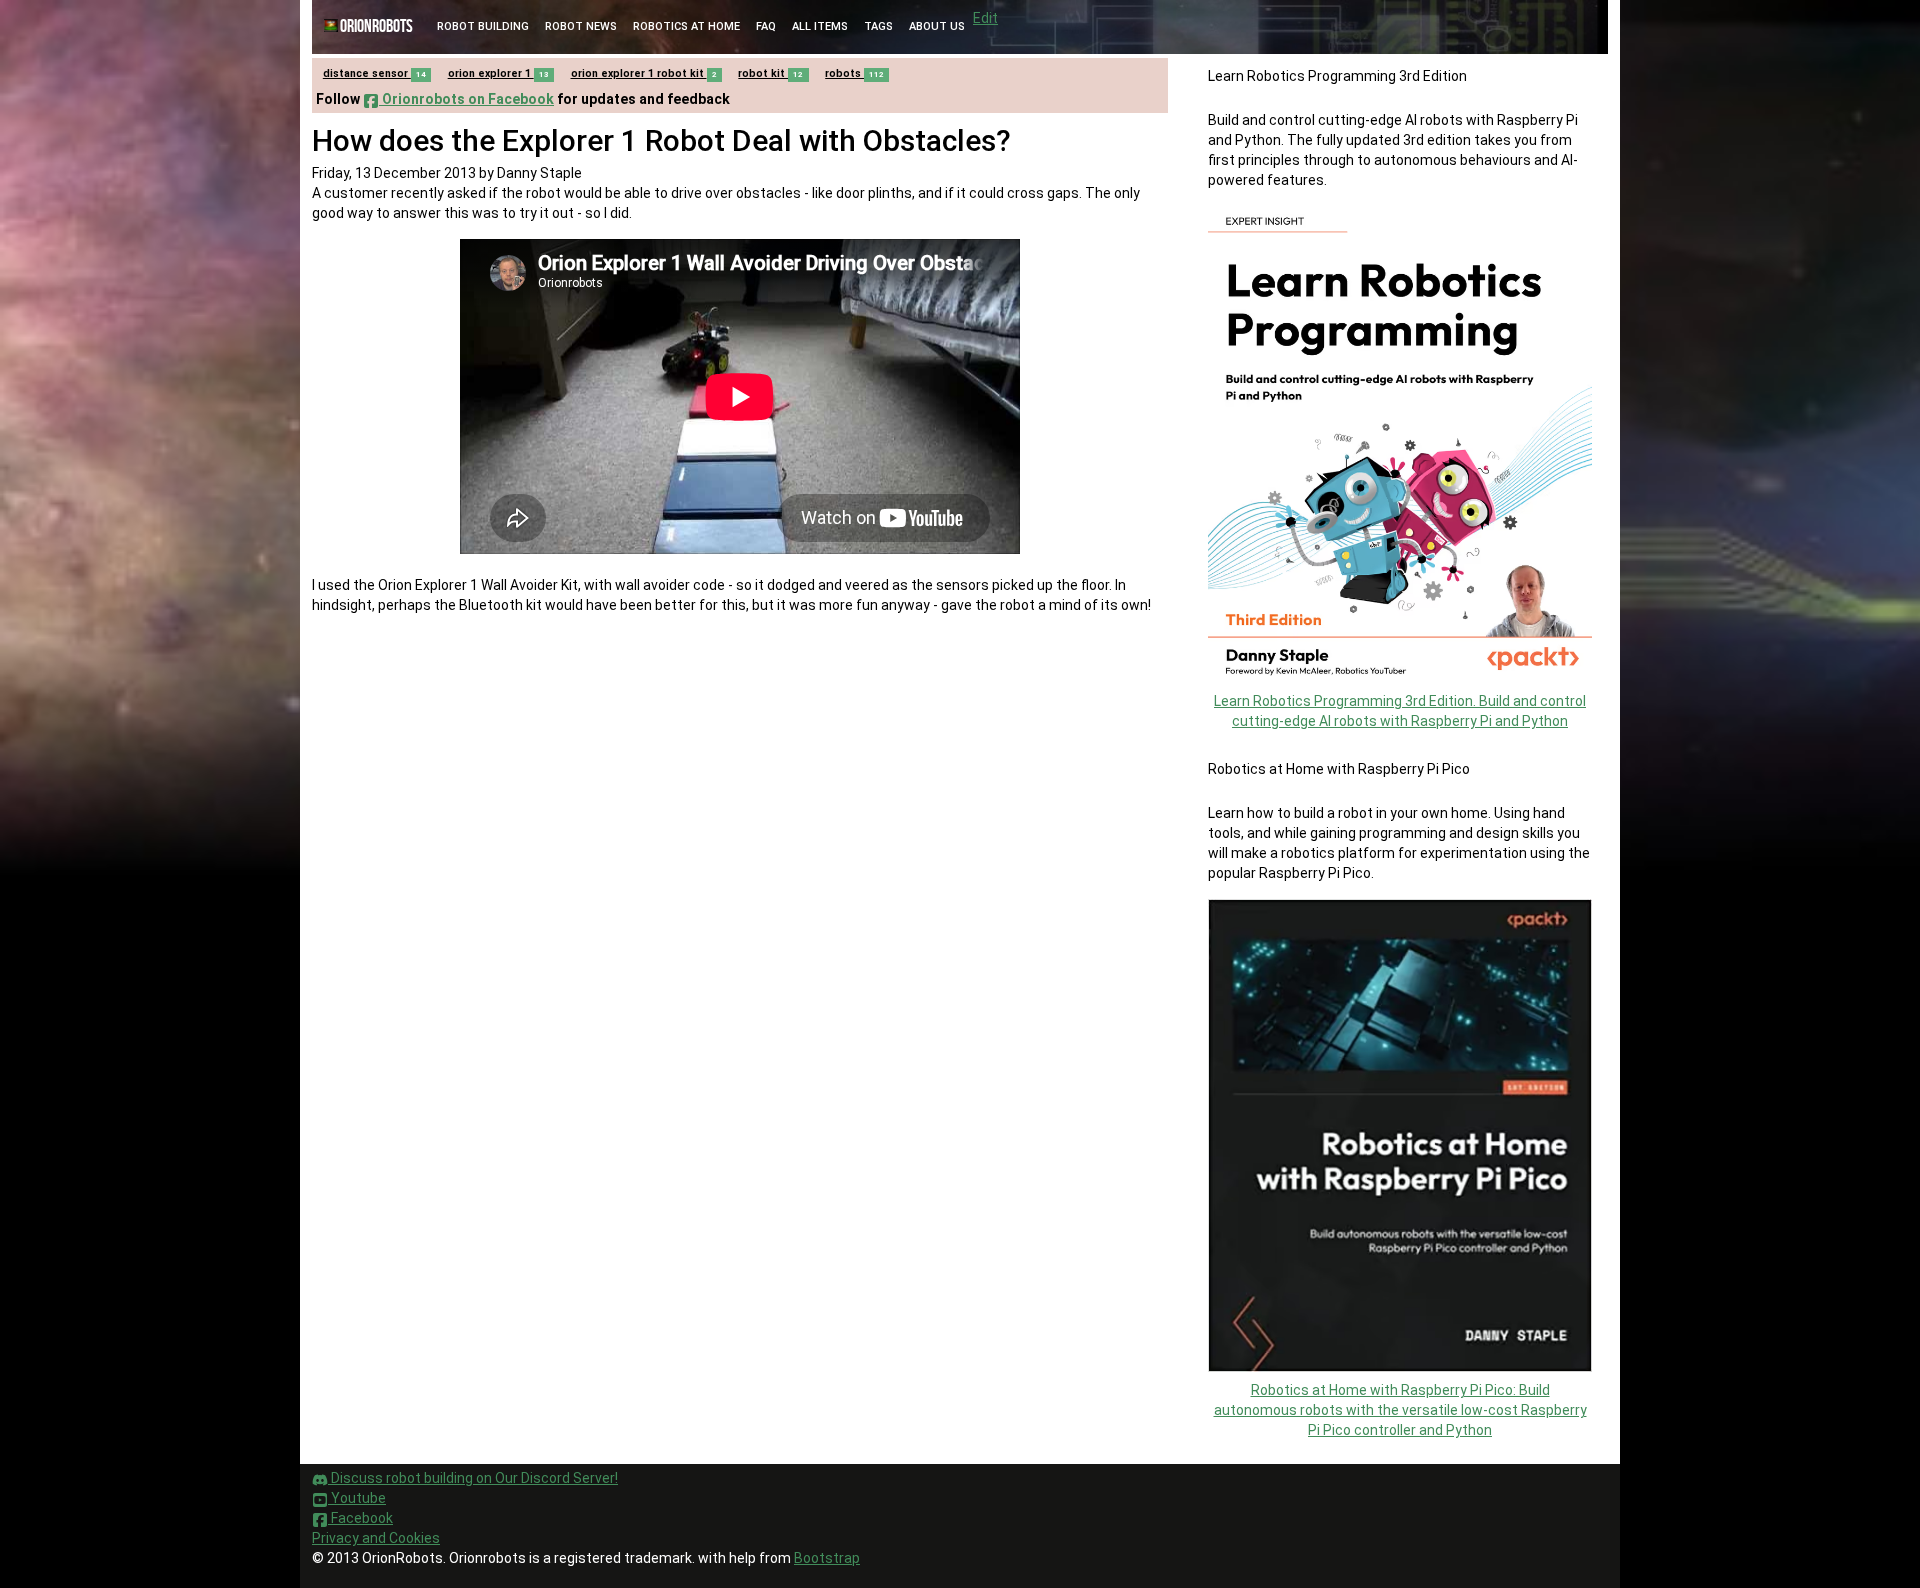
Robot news (581, 26)
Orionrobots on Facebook (466, 99)
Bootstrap (827, 1558)
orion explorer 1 (498, 73)
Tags (878, 26)
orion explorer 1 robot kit (644, 73)
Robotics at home (686, 26)
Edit (985, 18)
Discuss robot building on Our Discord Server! (473, 1478)
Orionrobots (376, 26)
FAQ (766, 26)
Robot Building (483, 26)
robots (854, 73)
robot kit (770, 73)
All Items (820, 26)
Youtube (357, 1498)
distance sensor (374, 73)
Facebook (360, 1518)
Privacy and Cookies (376, 1538)
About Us (937, 26)
